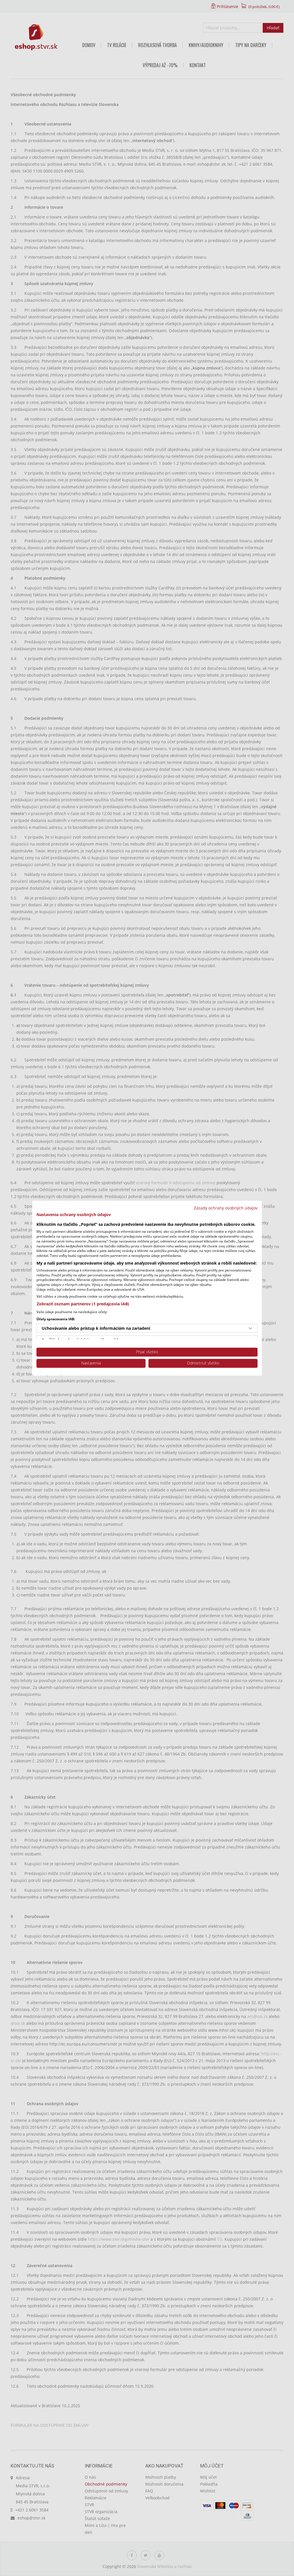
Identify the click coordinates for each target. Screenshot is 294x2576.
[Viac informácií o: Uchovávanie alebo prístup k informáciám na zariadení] (250, 1328)
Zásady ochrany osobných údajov (226, 1208)
